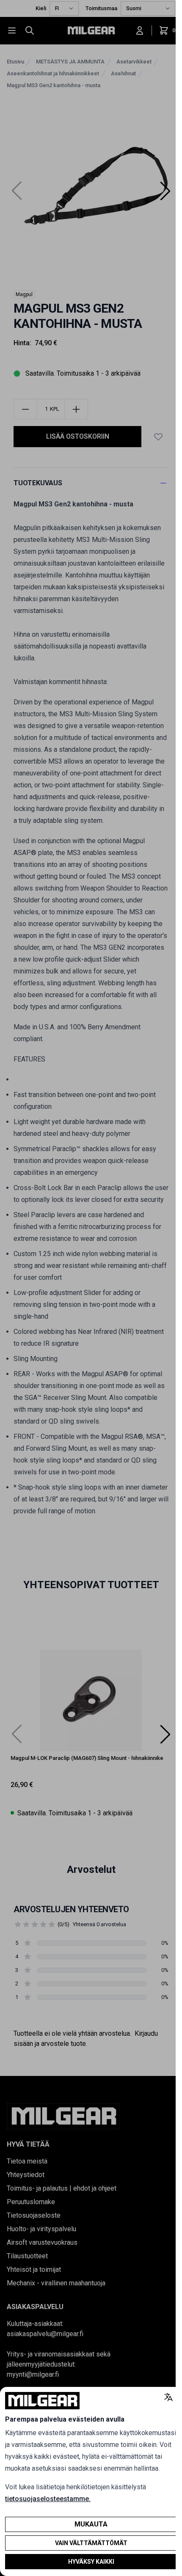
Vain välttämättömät (91, 2543)
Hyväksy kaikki (91, 2562)
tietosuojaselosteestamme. (48, 2499)
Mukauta (91, 2524)
